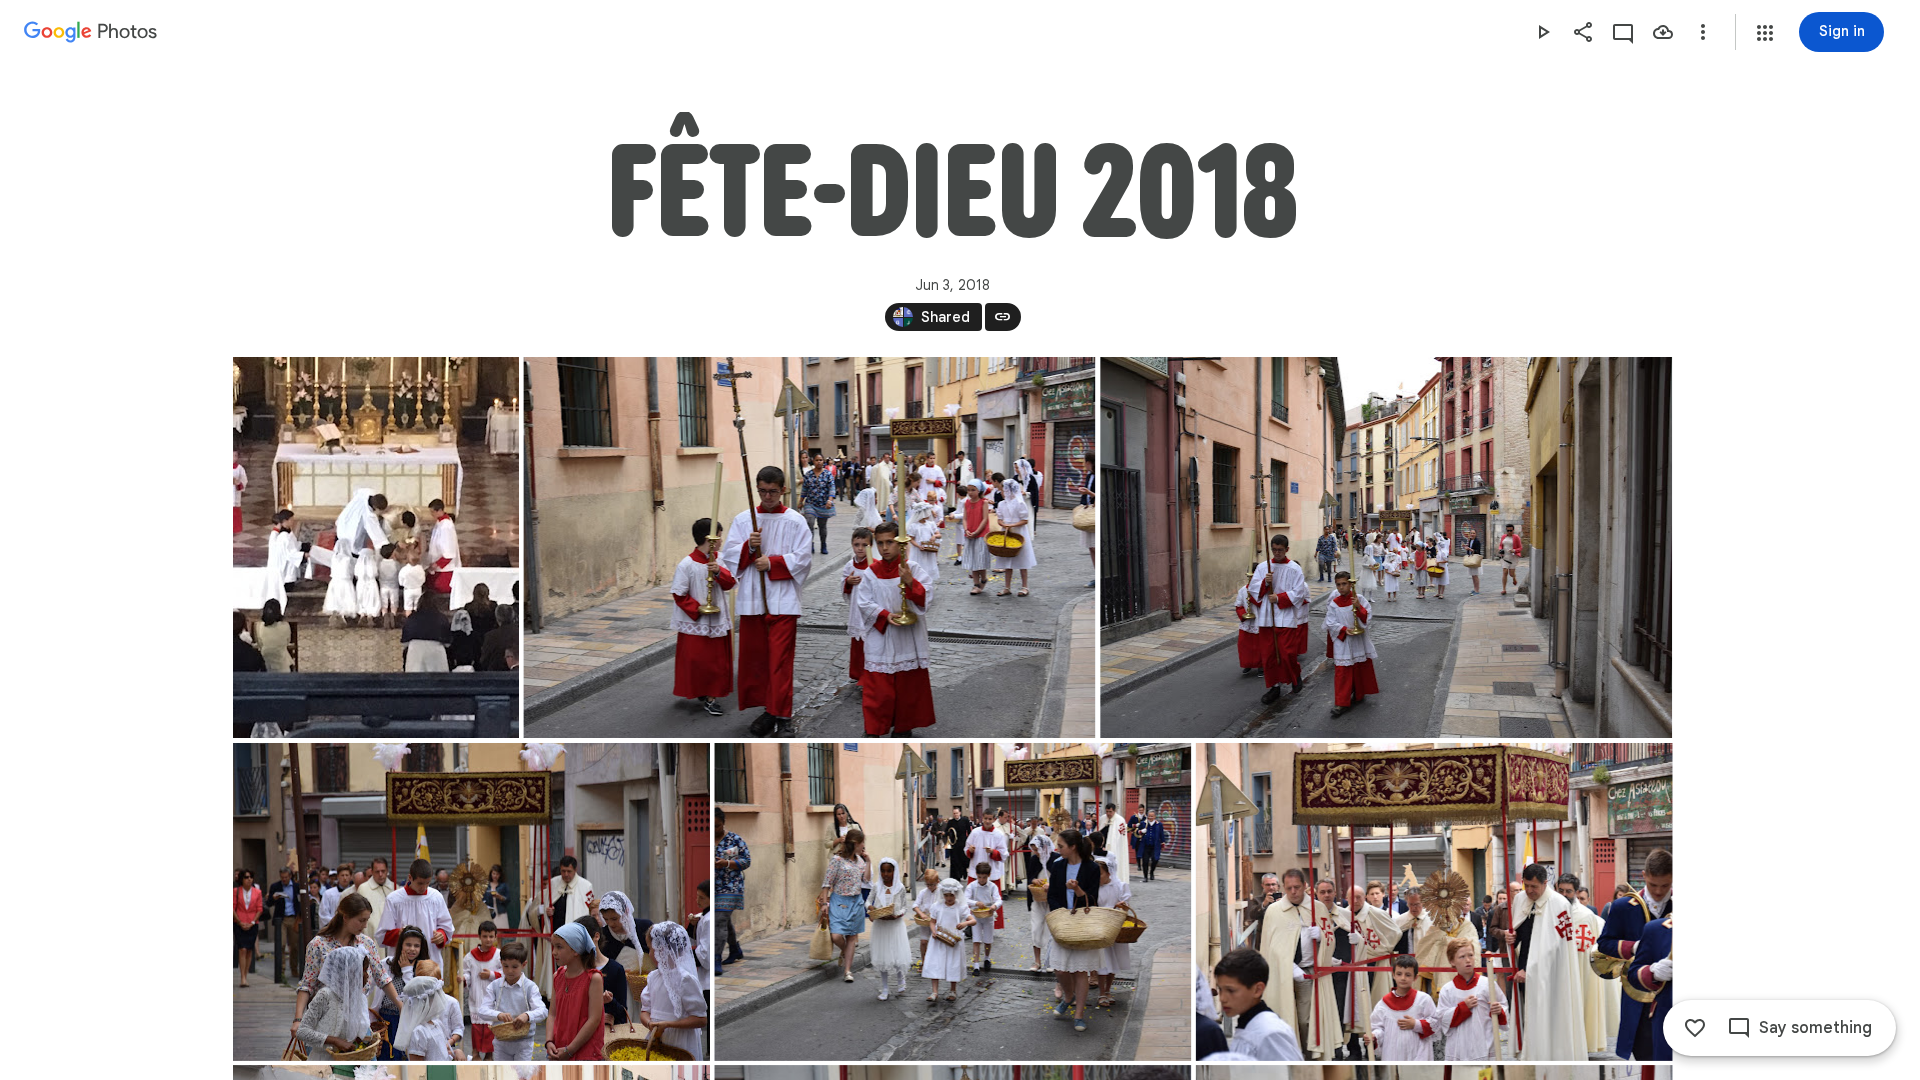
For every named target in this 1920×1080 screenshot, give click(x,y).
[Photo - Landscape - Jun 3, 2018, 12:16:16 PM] (809, 547)
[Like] (1695, 1028)
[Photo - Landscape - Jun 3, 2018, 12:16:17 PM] (1386, 547)
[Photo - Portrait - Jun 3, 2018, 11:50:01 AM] (376, 547)
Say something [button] (1815, 1028)
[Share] (1583, 32)
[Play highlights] (1543, 32)
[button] (1765, 33)
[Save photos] (1663, 32)
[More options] (1703, 32)
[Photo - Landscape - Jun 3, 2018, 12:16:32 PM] (952, 902)
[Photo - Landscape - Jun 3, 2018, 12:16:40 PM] (1433, 902)
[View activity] (1623, 32)
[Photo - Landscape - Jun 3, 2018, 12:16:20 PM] (471, 902)
